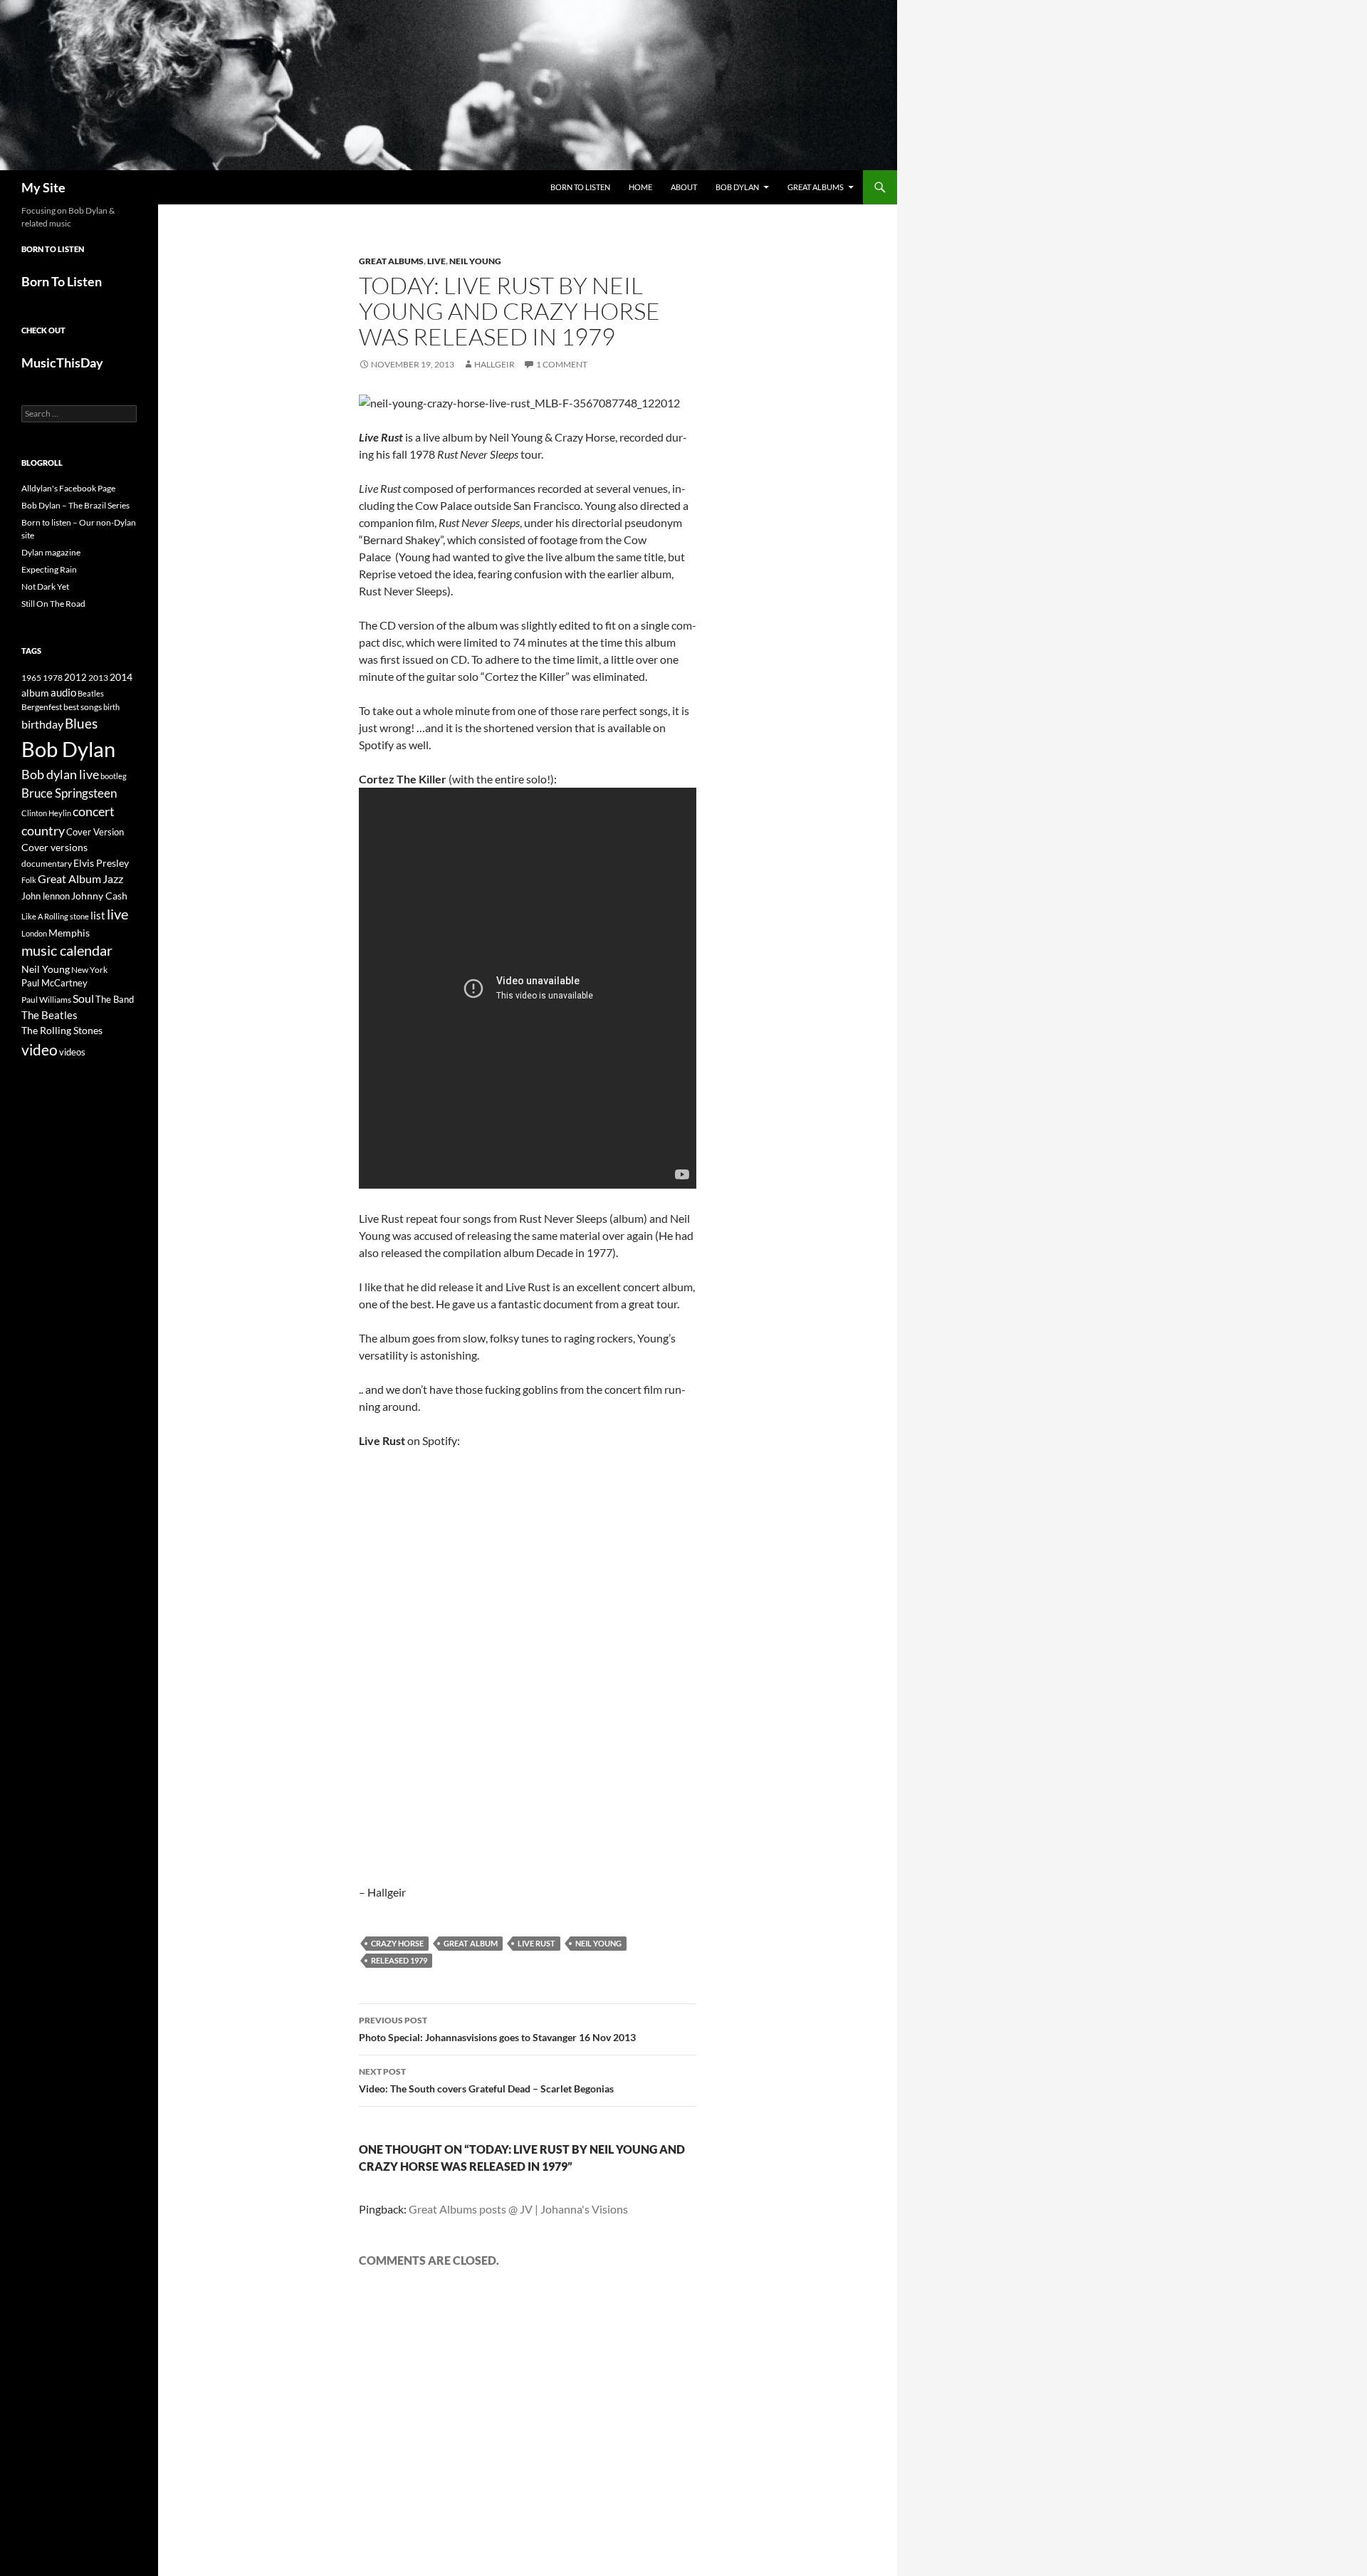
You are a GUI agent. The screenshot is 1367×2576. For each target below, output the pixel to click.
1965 (31, 678)
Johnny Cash (99, 896)
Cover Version (95, 832)
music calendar (67, 950)
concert (94, 811)
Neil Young (475, 261)
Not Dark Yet (45, 586)
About (684, 187)
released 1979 (399, 1960)
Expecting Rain (49, 569)
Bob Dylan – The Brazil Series (75, 505)
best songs (83, 706)
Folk (29, 880)
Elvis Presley (101, 863)
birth (111, 707)
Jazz (113, 879)
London (34, 933)
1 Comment (562, 364)
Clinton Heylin (46, 813)
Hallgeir (494, 364)
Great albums (391, 261)
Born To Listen (580, 187)
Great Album (471, 1943)
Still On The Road (53, 604)
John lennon (46, 896)
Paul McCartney (54, 983)
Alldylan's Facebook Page (68, 488)
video (40, 1050)
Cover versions (54, 848)
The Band (115, 999)
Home (640, 187)
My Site (43, 187)
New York (89, 969)
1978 (53, 678)
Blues (81, 724)
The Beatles (49, 1015)
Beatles (91, 693)
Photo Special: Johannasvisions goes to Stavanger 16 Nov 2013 (497, 2029)
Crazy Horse (397, 1943)
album (35, 693)
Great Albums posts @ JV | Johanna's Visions (518, 2209)
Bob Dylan (737, 187)
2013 (98, 678)
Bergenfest (42, 707)
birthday (42, 724)
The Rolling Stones (62, 1030)
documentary (47, 864)
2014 (121, 677)
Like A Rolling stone (55, 916)
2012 (75, 678)
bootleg (114, 776)
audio (63, 693)
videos (72, 1052)
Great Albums (816, 187)
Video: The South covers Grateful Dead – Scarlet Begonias (486, 2080)
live (117, 914)
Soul (83, 998)
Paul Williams (46, 1000)
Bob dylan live (60, 774)
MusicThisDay (62, 363)
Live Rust (536, 1943)
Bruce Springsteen (69, 793)
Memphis (69, 933)
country (43, 831)
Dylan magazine (51, 552)
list (98, 915)
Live (436, 261)
